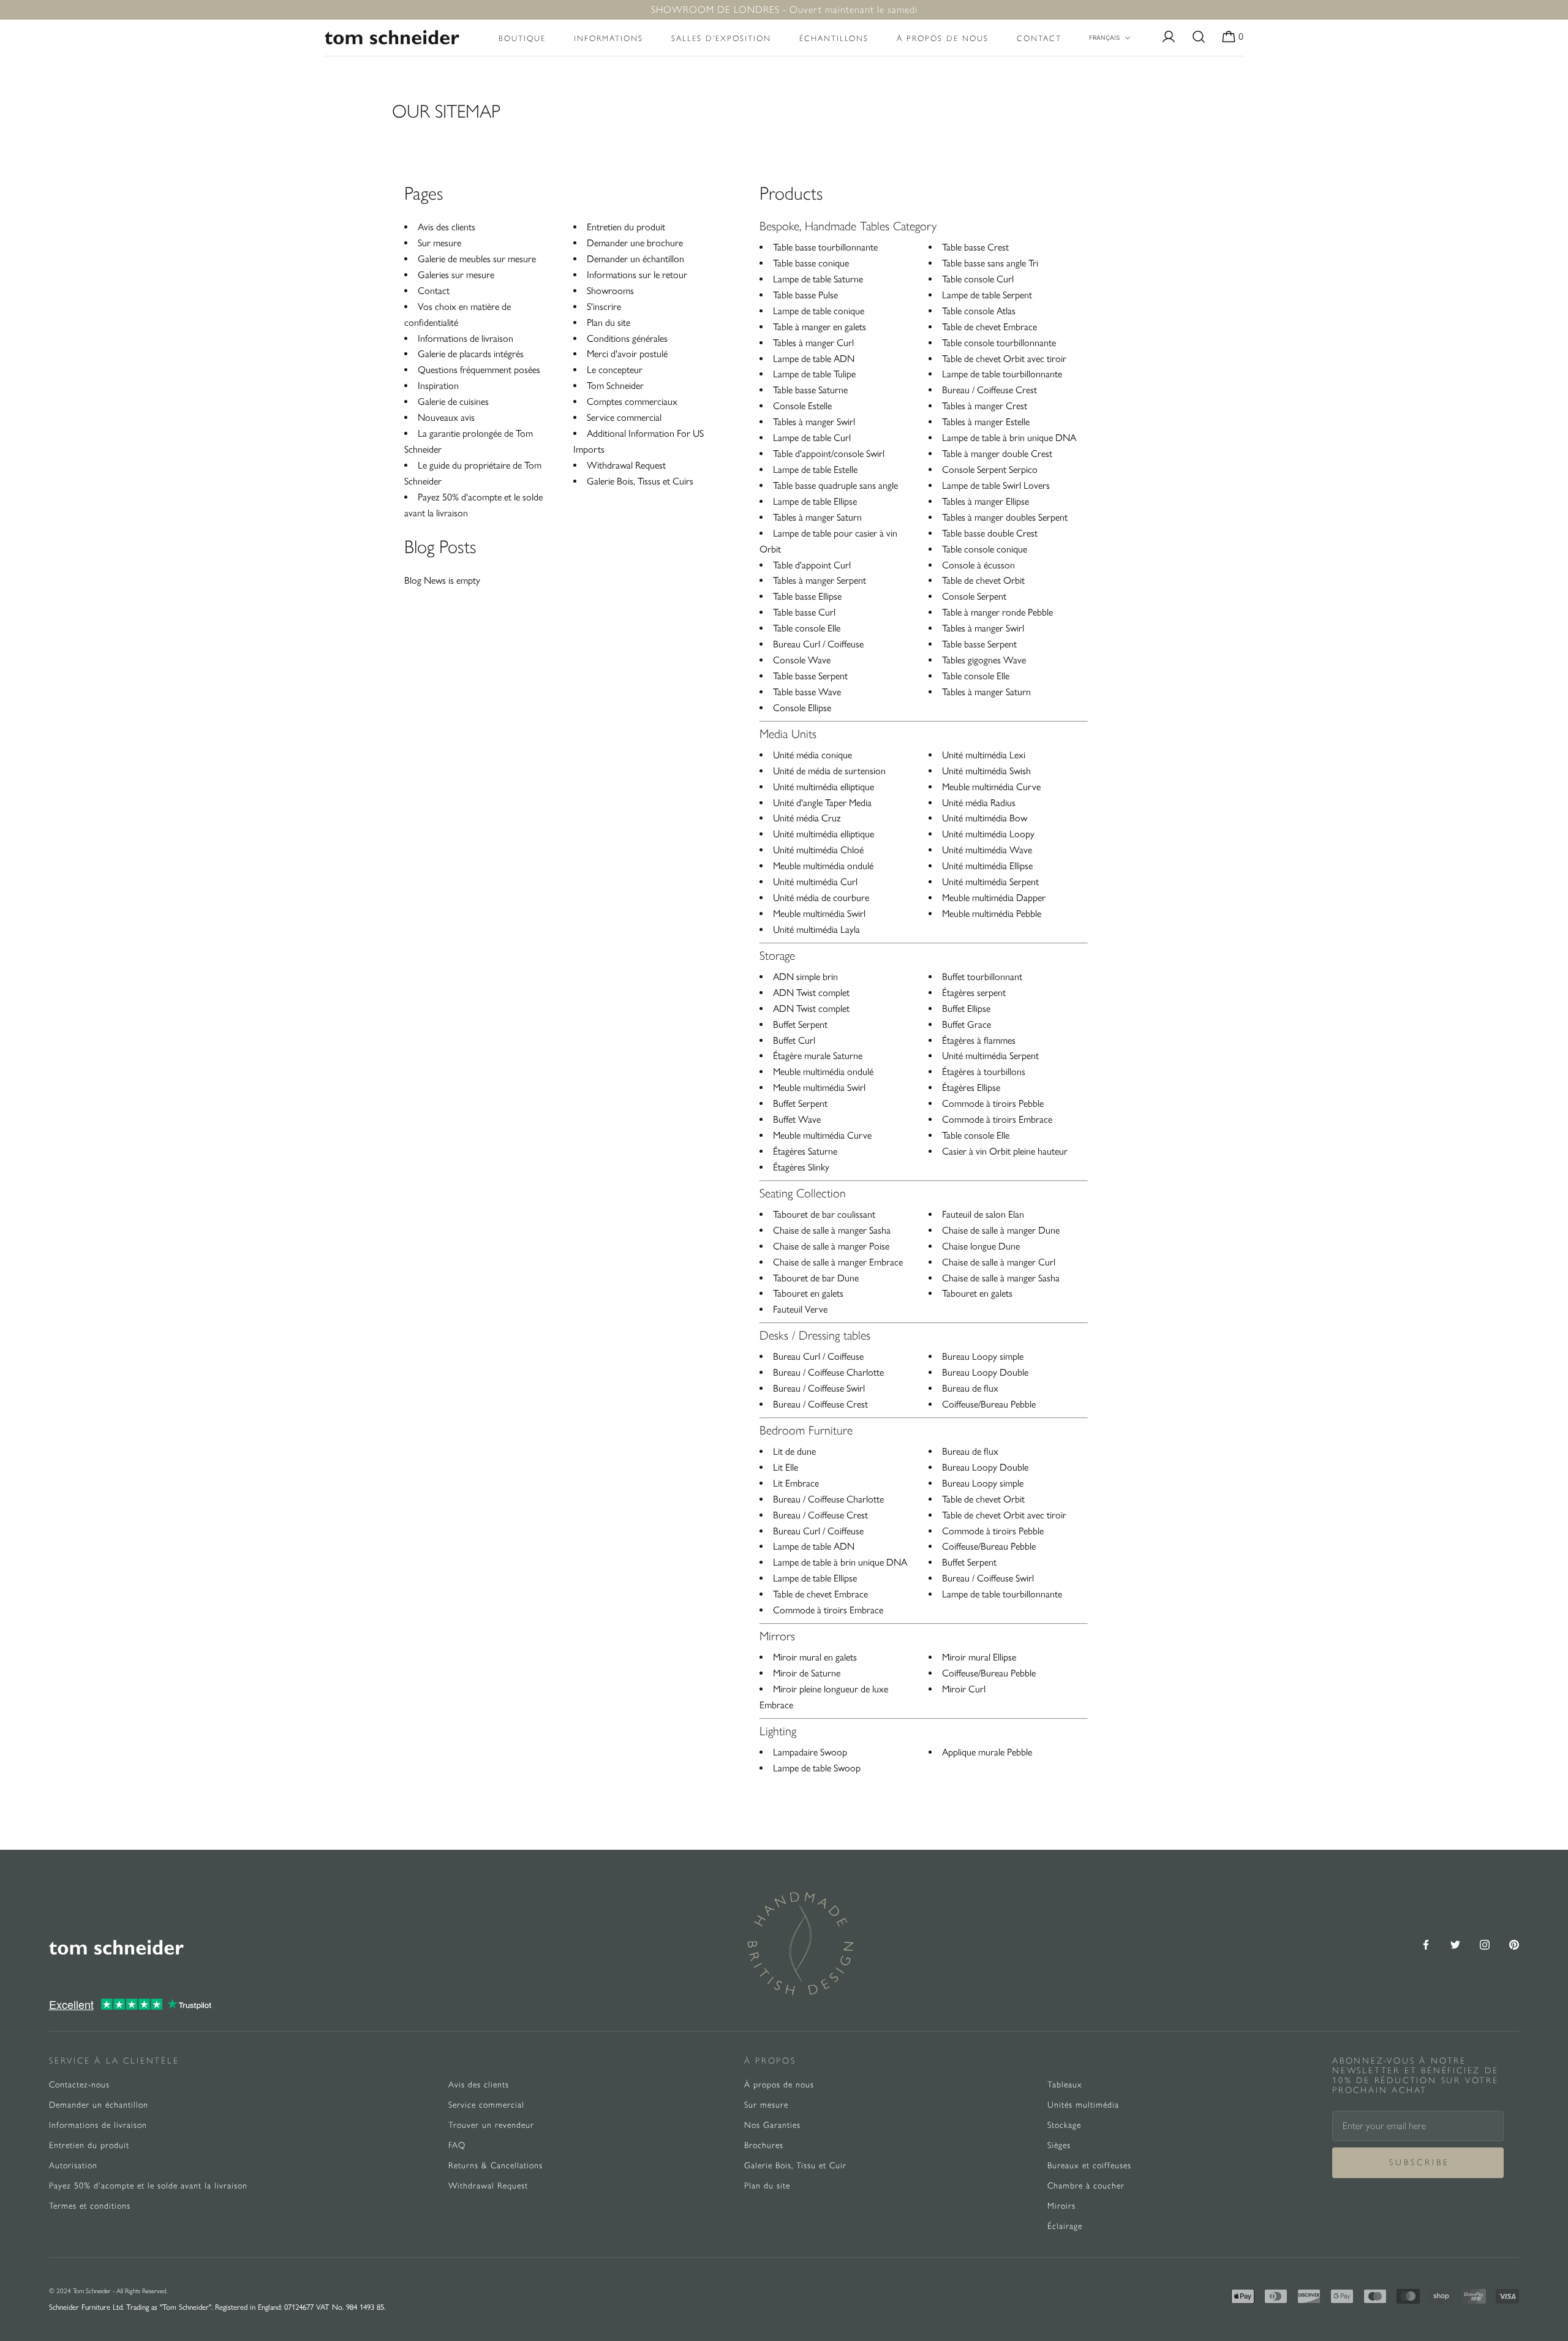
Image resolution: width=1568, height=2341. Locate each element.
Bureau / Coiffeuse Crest (989, 390)
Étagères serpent (974, 993)
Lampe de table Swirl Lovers (996, 485)
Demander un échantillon (635, 259)
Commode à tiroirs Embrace (997, 1119)
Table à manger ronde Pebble (997, 612)
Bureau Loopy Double (985, 1372)
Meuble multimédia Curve (991, 787)
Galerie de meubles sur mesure (477, 259)
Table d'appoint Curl (812, 565)
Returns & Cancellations (496, 2166)
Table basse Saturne (810, 390)
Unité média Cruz (807, 818)
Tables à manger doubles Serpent (1005, 517)
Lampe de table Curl (812, 438)
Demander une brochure (635, 243)
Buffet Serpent (800, 1024)
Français (1104, 37)
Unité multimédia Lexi (984, 755)
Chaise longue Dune (981, 1246)
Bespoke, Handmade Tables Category (848, 226)
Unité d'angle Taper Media (822, 803)
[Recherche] (1199, 38)
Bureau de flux (970, 1388)
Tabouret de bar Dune (816, 1278)
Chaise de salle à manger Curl (999, 1262)
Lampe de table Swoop (817, 1768)
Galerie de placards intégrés (471, 354)
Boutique (522, 38)
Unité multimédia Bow (985, 818)
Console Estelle (802, 406)
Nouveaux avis (446, 417)
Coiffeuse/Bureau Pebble (989, 1404)
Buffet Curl (794, 1040)
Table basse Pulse (805, 295)
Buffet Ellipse (966, 1008)
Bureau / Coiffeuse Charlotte (828, 1372)
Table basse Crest (975, 247)
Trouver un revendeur (491, 2125)
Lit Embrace (796, 1483)
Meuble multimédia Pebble (992, 914)
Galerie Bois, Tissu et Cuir (795, 2166)
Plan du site (609, 322)
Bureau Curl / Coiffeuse (818, 644)
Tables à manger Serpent (820, 580)
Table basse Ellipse (807, 596)
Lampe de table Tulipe (814, 374)
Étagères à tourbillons (984, 1072)
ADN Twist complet (811, 993)
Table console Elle (807, 628)
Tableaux (1065, 2085)
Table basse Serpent (810, 676)
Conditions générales (627, 338)
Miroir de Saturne (807, 1673)
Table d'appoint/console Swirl (829, 454)
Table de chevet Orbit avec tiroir (1004, 359)
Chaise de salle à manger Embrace (838, 1262)
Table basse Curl (804, 612)
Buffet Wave (797, 1119)
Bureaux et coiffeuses (1089, 2166)
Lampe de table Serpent (987, 295)
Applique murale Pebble (987, 1752)
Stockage (1064, 2125)
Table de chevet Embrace (989, 327)
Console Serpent (974, 596)
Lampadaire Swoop (810, 1752)
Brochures (764, 2145)
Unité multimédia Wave (987, 850)
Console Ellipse (802, 708)
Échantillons (834, 38)
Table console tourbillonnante (999, 343)
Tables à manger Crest (985, 406)
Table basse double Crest (990, 533)
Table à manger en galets (820, 327)
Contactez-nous (79, 2085)
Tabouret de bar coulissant (824, 1214)
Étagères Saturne (805, 1151)
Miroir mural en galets (815, 1657)
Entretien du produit (626, 227)
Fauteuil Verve (800, 1309)
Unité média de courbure (821, 898)
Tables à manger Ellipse (986, 501)
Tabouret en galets (808, 1293)
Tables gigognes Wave (984, 660)
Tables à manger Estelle (986, 422)
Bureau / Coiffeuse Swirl (819, 1388)
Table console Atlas (979, 311)
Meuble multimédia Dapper (994, 898)
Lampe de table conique (819, 311)
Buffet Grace (967, 1024)
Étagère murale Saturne (818, 1056)
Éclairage (1065, 2226)
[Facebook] (1426, 1944)
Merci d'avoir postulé (627, 354)
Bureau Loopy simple (983, 1356)
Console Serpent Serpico (990, 469)
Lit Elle (786, 1467)
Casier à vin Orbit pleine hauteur (1005, 1151)
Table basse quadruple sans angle (835, 485)
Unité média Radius (979, 803)
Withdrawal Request (626, 465)
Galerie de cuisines (453, 401)
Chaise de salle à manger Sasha (832, 1230)
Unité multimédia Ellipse (987, 866)
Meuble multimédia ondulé (823, 866)
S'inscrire (604, 307)
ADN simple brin (805, 977)
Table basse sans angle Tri (990, 263)
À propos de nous (943, 38)
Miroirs (1061, 2206)
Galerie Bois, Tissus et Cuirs (640, 481)
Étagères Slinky (801, 1167)
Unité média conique (812, 755)
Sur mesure (439, 243)
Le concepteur (615, 370)
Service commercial (624, 417)
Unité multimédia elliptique (824, 787)
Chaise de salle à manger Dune (1001, 1230)
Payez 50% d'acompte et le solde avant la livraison (148, 2186)
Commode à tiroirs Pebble (993, 1103)
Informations (609, 38)
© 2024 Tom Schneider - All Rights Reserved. (108, 2291)
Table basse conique (811, 263)
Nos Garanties (772, 2125)
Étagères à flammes (979, 1040)
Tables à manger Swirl (814, 422)
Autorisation (73, 2166)
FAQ (457, 2145)
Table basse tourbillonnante (825, 247)
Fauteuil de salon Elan (983, 1214)
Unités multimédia (1083, 2105)
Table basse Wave (807, 692)
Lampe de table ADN (814, 359)
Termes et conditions (90, 2206)
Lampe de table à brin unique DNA (1009, 438)
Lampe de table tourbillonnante (1002, 374)
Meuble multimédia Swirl (819, 914)
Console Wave (802, 660)
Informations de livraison (466, 338)
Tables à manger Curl (813, 343)
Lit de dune (794, 1451)
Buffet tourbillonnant (982, 977)
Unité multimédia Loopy (988, 834)
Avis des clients (447, 227)
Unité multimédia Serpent (990, 882)
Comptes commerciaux (632, 401)
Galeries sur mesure (456, 275)
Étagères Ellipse (971, 1088)
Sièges (1059, 2145)
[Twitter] (1455, 1944)
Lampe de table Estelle (815, 469)
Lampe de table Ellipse (815, 501)
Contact (1039, 38)
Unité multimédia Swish (986, 771)
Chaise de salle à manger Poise (831, 1246)
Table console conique (985, 549)
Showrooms (610, 291)
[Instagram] (1485, 1944)
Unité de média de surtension (829, 771)
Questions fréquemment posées (479, 370)
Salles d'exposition (721, 38)
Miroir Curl (964, 1689)
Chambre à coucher (1086, 2186)
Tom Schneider (615, 386)
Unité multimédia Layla (816, 929)
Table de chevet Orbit (983, 580)
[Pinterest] (1514, 1944)
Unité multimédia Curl (815, 882)
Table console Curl (978, 279)
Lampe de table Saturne (818, 279)
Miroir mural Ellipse (979, 1657)
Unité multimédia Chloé (818, 850)
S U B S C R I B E (1418, 2162)
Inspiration (438, 386)
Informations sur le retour (637, 275)
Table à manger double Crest (997, 454)
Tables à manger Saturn (817, 517)
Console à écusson (978, 565)
